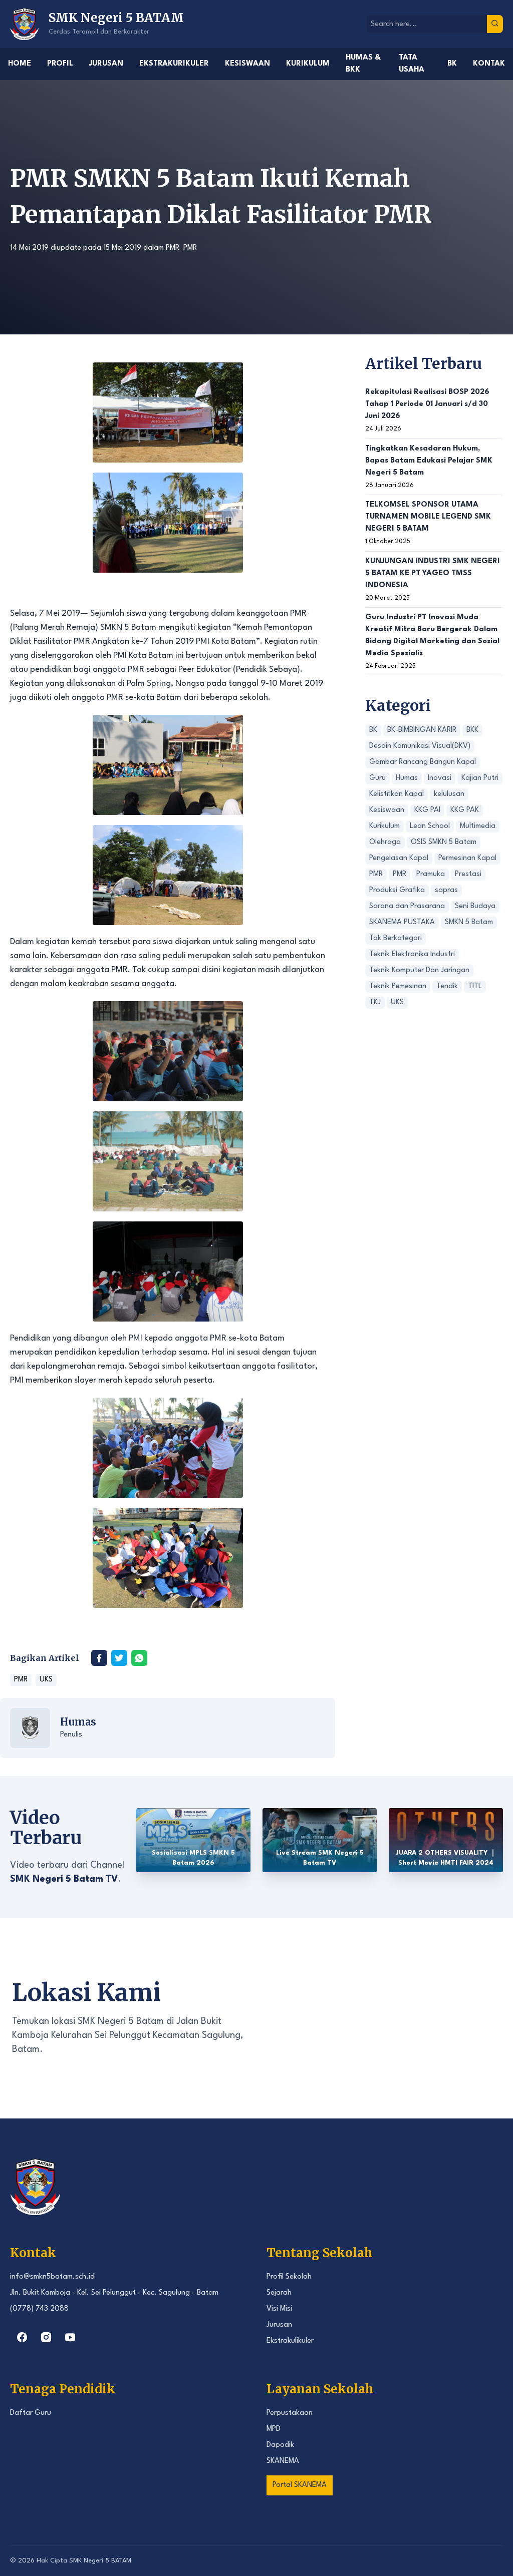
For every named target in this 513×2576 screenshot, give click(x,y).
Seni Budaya (475, 906)
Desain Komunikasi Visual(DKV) (420, 746)
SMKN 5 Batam (469, 922)
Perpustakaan (290, 2413)
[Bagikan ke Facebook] (99, 1658)
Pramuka (431, 874)
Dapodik (280, 2445)
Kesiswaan (247, 64)
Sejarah (279, 2293)
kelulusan (449, 794)
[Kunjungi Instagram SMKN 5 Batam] (46, 2337)
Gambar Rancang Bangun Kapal (423, 762)
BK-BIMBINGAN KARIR (422, 730)
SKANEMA (283, 2461)
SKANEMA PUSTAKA (402, 922)
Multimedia (478, 826)
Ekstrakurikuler (174, 64)
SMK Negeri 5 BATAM (100, 2561)
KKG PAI (427, 810)
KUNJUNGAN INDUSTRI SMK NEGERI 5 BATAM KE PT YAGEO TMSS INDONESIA (433, 573)
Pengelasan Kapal (399, 858)
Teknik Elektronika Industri (412, 954)
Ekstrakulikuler (290, 2341)
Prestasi (468, 874)
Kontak (489, 64)
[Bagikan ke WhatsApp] (139, 1658)
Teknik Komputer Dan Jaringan (419, 970)
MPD (274, 2429)
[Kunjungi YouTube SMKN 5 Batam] (70, 2337)
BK (452, 64)
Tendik (447, 986)
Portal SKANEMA (300, 2485)
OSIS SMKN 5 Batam (444, 842)
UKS (46, 1680)
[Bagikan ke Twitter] (119, 1658)
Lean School (430, 826)
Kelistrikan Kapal (397, 794)
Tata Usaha (412, 64)
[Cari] (495, 24)
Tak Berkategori (396, 938)
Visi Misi (279, 2309)
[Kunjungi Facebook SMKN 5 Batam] (22, 2337)
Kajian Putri (480, 778)
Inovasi (440, 778)
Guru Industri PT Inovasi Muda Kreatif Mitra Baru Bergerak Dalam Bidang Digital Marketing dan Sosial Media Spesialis (432, 635)
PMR (173, 248)
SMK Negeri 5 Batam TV (64, 1879)
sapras (446, 890)
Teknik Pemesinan (398, 986)
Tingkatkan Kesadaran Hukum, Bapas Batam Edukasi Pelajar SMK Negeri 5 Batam (429, 461)
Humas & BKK (363, 64)
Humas (78, 1722)
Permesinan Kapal (467, 858)
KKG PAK (465, 810)
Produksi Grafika (397, 890)
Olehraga (385, 842)
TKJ (375, 1002)
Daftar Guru (31, 2413)
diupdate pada (76, 248)
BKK (472, 730)
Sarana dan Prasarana (407, 906)
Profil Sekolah (289, 2277)
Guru (377, 778)
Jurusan (106, 64)
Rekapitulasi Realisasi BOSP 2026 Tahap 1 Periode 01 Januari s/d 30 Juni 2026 (427, 404)
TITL (475, 986)
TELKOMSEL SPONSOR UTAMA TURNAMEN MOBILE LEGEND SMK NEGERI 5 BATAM (428, 517)
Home (20, 64)
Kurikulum (308, 64)
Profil (60, 64)
